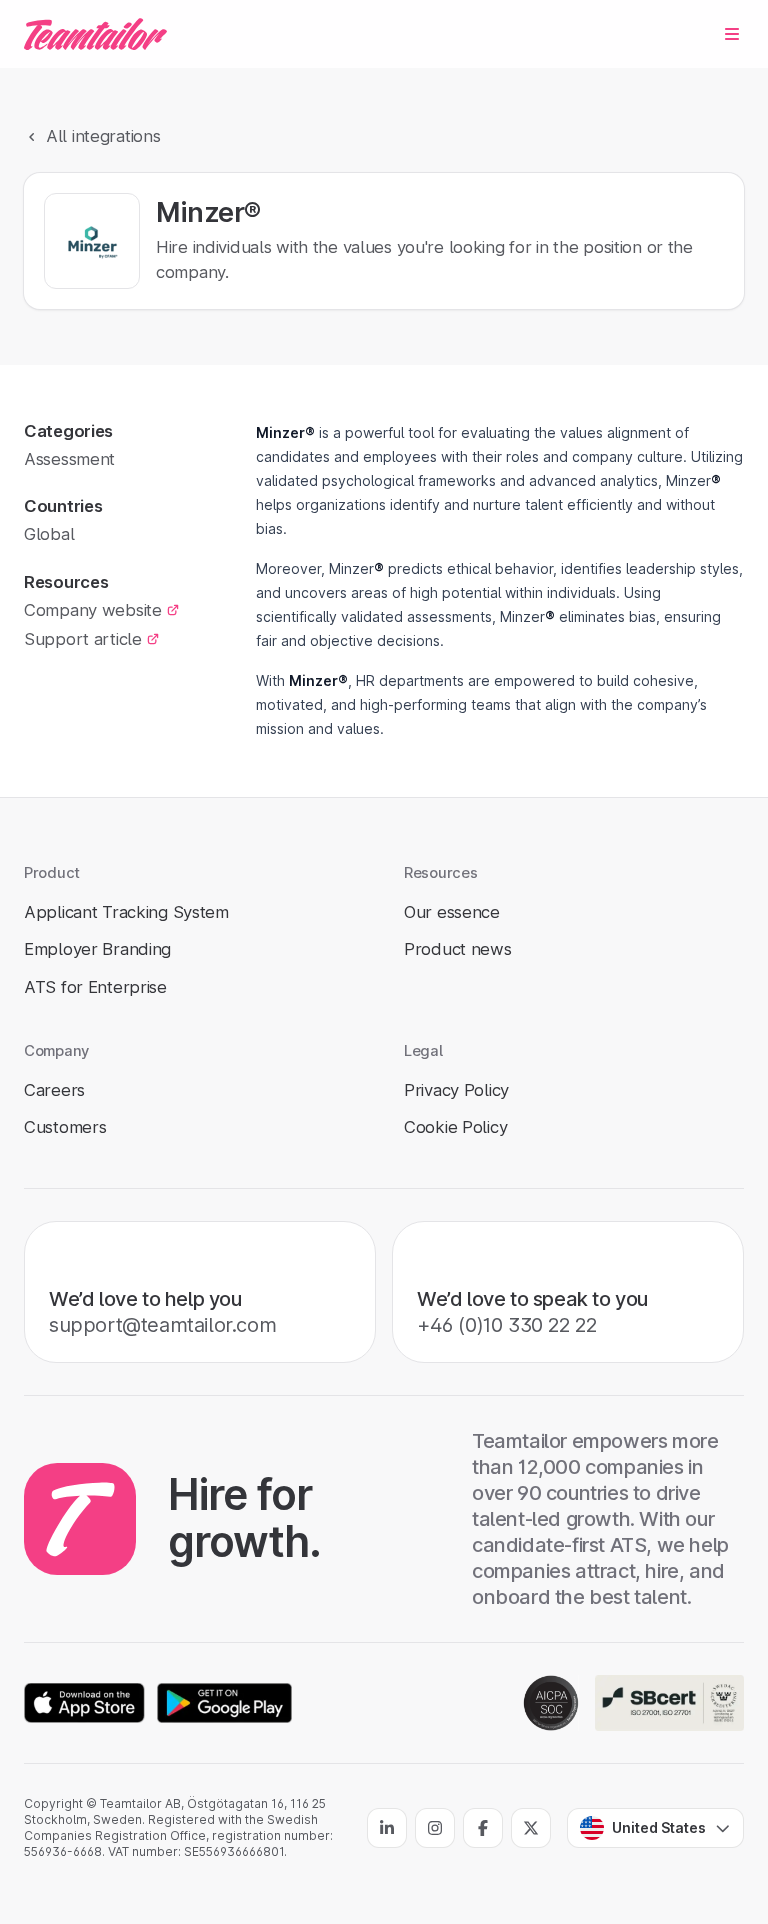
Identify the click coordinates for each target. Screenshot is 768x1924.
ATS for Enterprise (95, 987)
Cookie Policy (455, 1127)
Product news (458, 949)
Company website (93, 610)
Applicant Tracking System (126, 912)
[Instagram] (435, 1828)
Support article (83, 639)
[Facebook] (483, 1828)
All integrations (103, 136)
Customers (65, 1127)
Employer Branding (97, 949)
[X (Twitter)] (531, 1828)
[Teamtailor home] (95, 34)
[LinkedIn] (387, 1828)
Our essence (452, 912)
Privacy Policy (456, 1090)
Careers (54, 1090)
